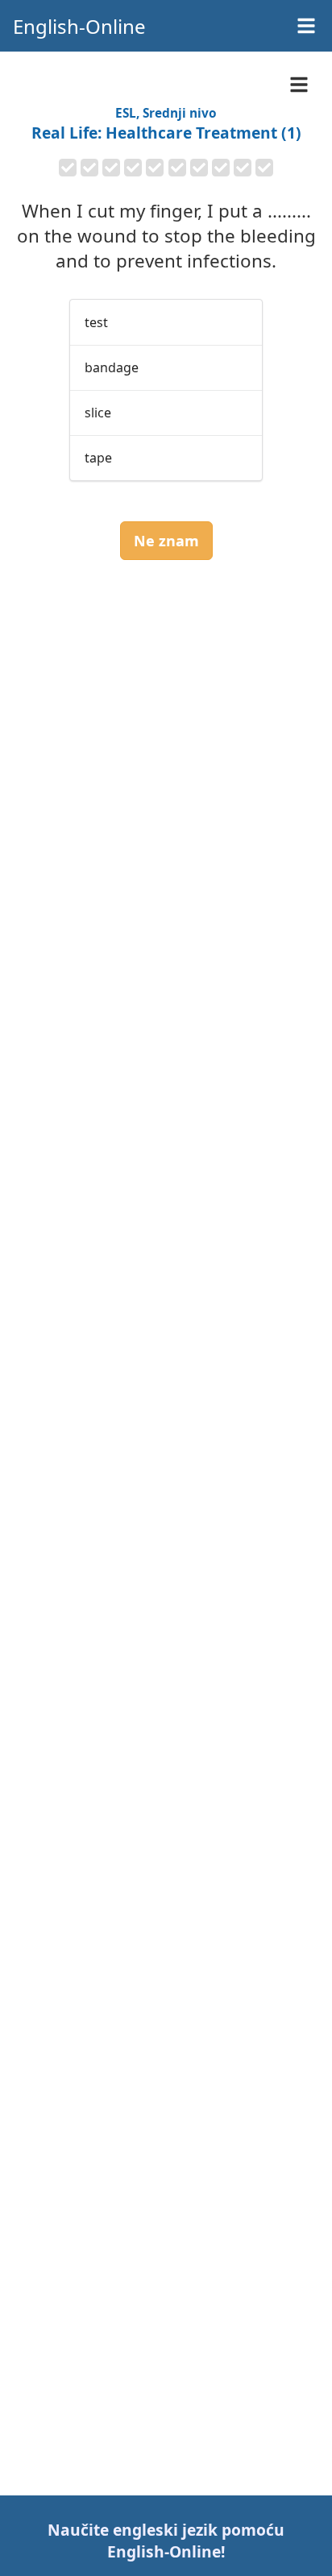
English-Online (79, 26)
